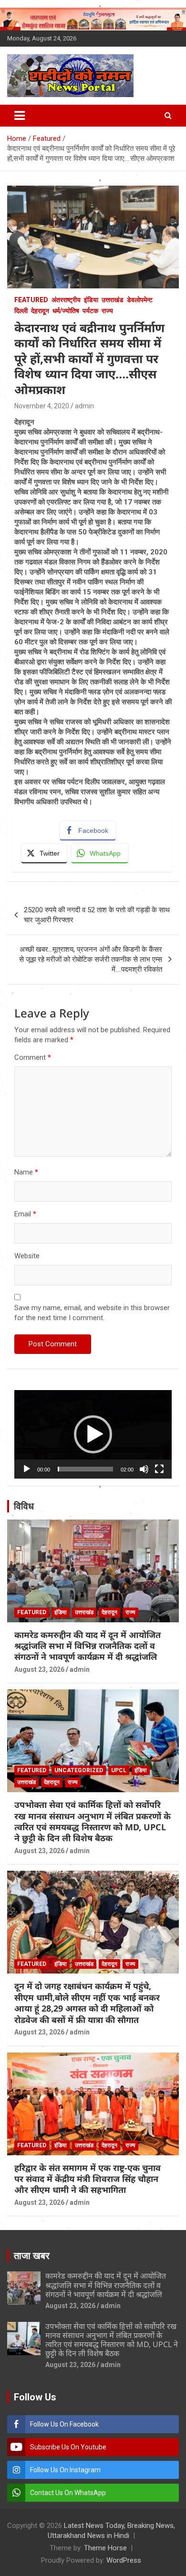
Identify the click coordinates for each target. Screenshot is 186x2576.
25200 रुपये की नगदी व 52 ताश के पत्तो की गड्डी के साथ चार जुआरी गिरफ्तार (97, 915)
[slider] (85, 1469)
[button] (93, 1434)
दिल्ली (21, 311)
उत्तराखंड (113, 300)
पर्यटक (90, 311)
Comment (33, 1057)
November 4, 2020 (42, 406)
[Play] (27, 1469)
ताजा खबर (32, 2256)
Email (25, 1214)
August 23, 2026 (39, 1669)
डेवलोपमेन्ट (140, 300)
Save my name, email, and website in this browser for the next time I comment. (92, 1313)
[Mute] (144, 1469)
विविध (24, 1506)
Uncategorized (79, 1770)
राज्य (107, 311)
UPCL (119, 1770)
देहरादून (40, 311)
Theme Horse (105, 2548)
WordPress (124, 2560)
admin (84, 406)
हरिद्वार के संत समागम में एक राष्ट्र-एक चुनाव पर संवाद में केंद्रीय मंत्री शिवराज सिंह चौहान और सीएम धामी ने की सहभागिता (88, 2179)
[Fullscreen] (159, 1469)
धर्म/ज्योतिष (66, 311)
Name (26, 1172)
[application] (93, 1434)
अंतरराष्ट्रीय (66, 300)
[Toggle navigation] (20, 116)
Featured (31, 300)
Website (27, 1256)
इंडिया (91, 300)
